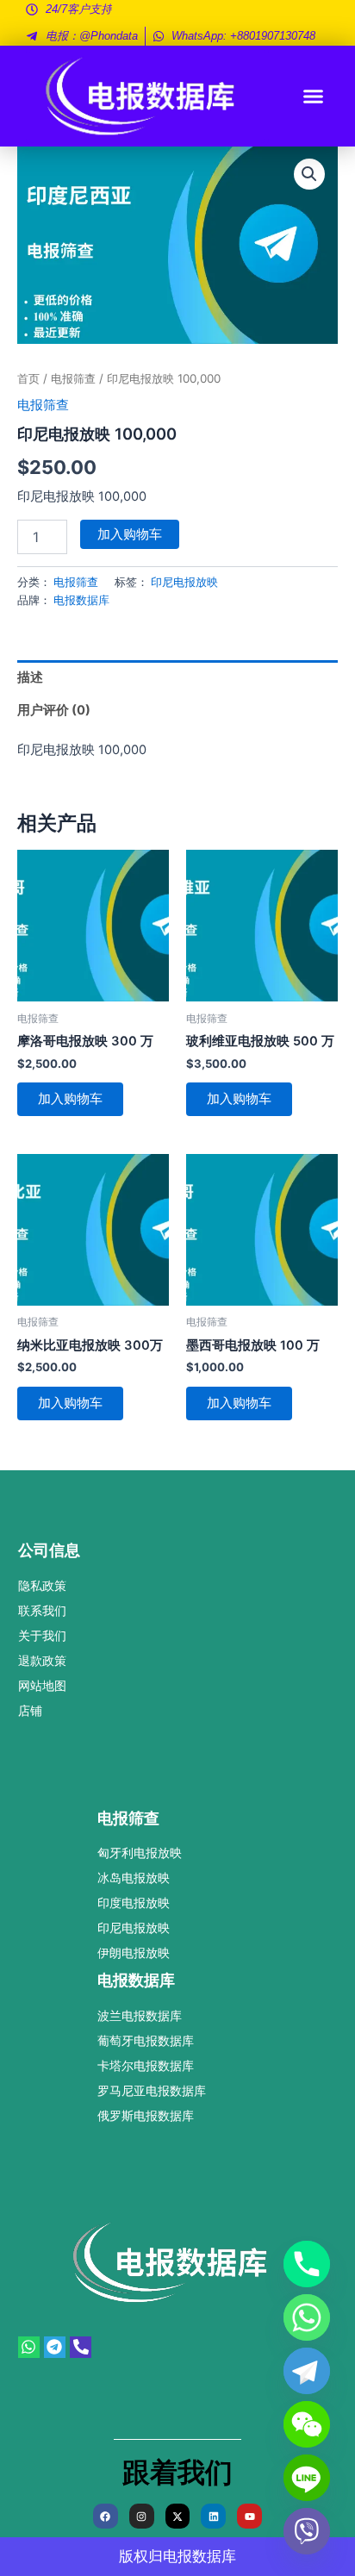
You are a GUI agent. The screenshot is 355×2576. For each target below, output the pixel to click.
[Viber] (307, 2531)
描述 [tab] (30, 677)
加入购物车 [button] (70, 1099)
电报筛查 (73, 378)
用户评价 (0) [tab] (54, 710)
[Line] (307, 2478)
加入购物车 (130, 534)
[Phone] (307, 2264)
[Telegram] (307, 2371)
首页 (28, 378)
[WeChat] (307, 2424)
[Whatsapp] (307, 2317)
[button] (314, 97)
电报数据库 (81, 600)
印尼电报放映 (184, 582)
